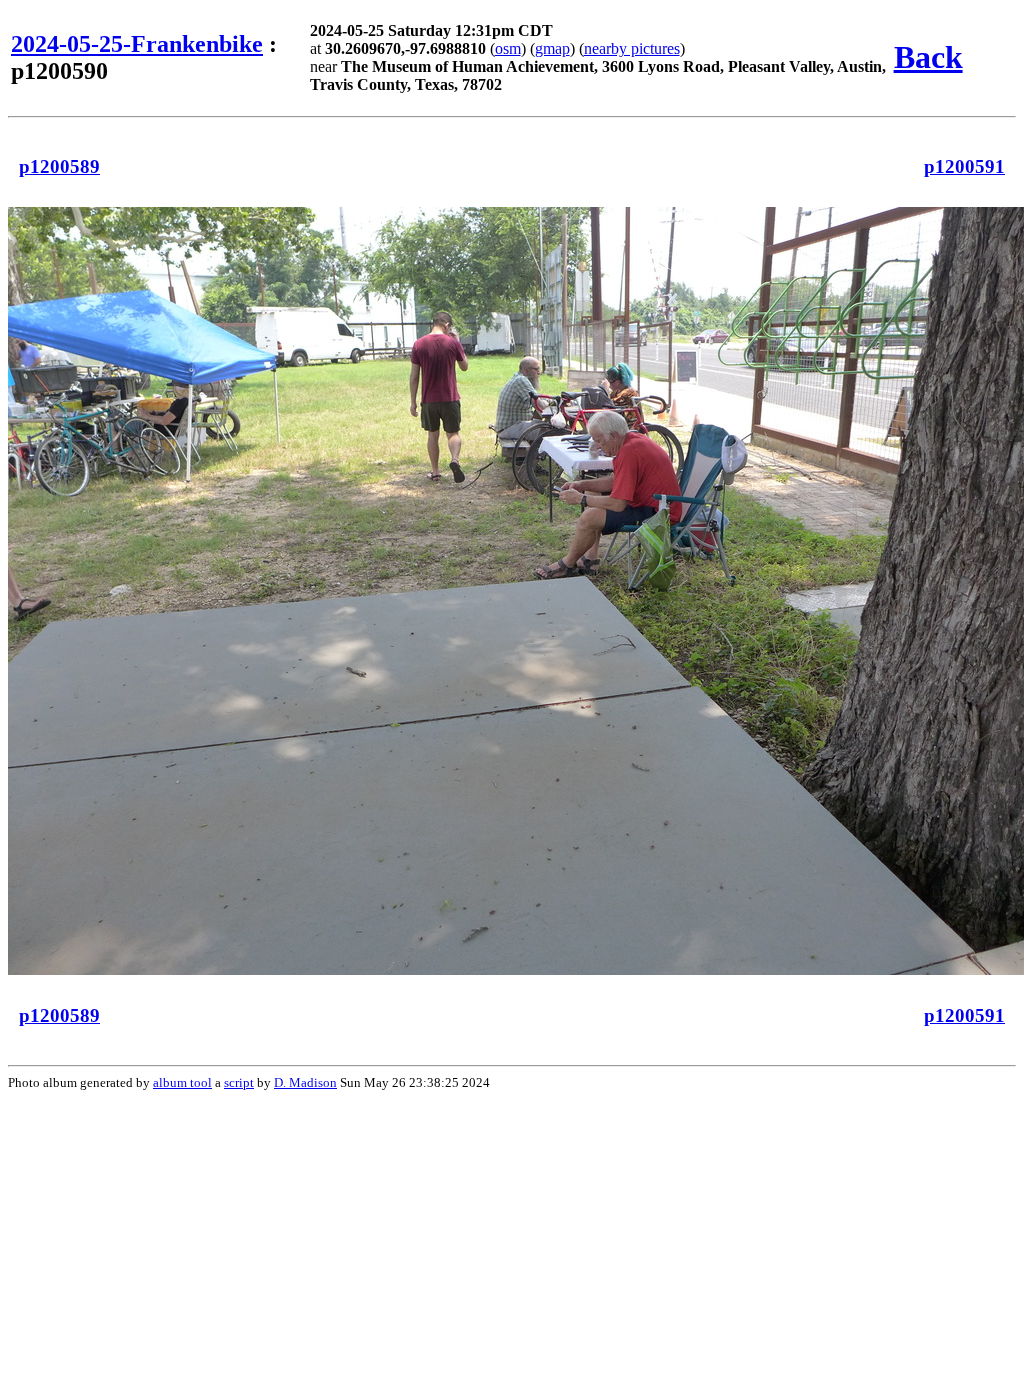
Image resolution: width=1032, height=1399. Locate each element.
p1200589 (59, 166)
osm (508, 48)
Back (928, 57)
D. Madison (305, 1082)
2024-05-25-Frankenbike (137, 44)
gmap (552, 48)
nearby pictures (632, 48)
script (239, 1082)
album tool (182, 1082)
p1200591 (964, 166)
